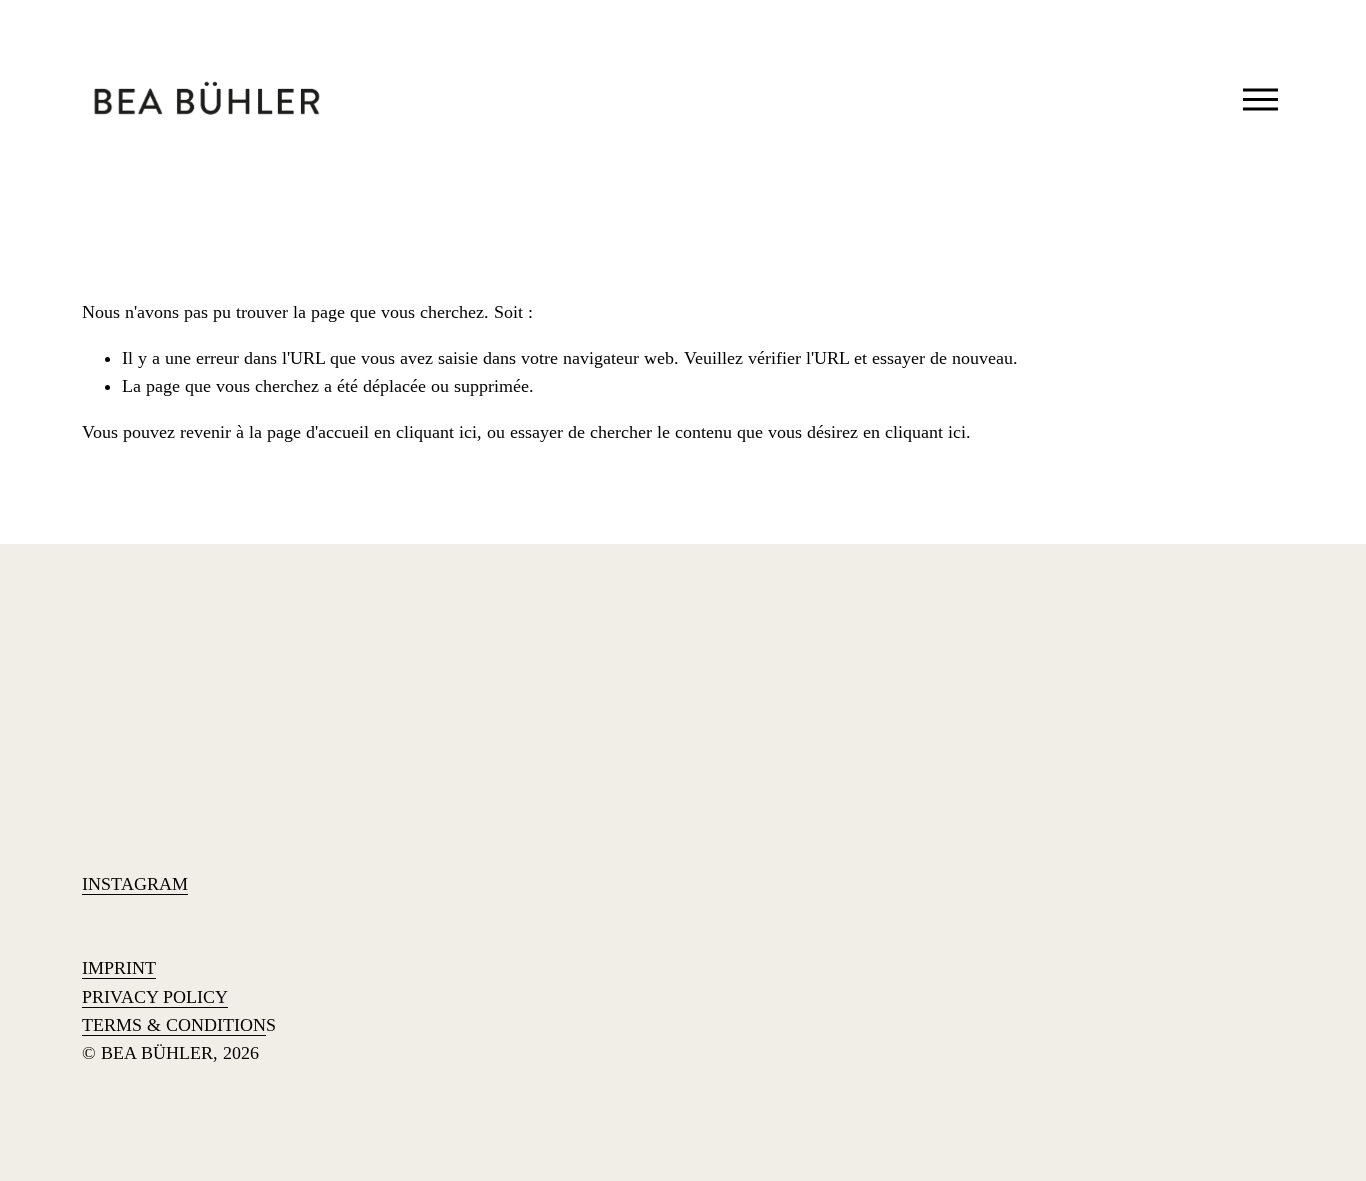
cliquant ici (436, 432)
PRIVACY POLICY (155, 997)
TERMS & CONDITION (174, 1025)
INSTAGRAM (135, 884)
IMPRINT (119, 968)
